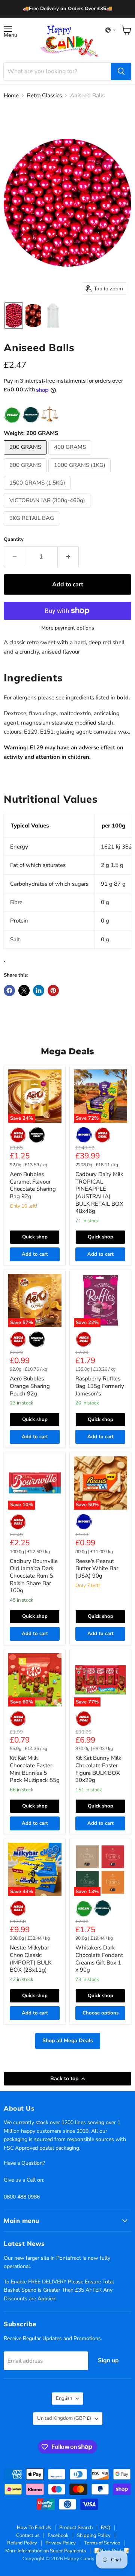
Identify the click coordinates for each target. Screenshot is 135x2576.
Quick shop (35, 1237)
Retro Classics (44, 96)
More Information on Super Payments (46, 2551)
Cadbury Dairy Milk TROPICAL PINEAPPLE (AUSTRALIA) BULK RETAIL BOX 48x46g (99, 1193)
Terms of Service (102, 2543)
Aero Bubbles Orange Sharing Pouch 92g (30, 1386)
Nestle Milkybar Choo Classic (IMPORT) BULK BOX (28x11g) (31, 1959)
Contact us (28, 2535)
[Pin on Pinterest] (53, 991)
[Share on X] (24, 991)
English (64, 2398)
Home (11, 96)
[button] (111, 30)
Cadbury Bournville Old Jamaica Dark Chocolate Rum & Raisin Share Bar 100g (34, 1576)
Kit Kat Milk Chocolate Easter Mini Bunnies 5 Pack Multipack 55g (35, 1769)
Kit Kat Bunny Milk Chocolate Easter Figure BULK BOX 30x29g (98, 1769)
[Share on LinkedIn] (39, 991)
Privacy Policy (61, 2543)
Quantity (14, 540)
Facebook (58, 2535)
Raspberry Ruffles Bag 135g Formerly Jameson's (100, 1386)
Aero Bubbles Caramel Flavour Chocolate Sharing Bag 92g (33, 1185)
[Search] (121, 71)
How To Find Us (34, 2528)
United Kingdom (64, 2418)
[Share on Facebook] (9, 991)
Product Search (76, 2528)
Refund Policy (22, 2543)
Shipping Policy (94, 2535)
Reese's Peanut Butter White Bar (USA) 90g (97, 1568)
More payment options (68, 628)
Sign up (108, 2360)
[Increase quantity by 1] (68, 557)
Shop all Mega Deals (68, 2041)
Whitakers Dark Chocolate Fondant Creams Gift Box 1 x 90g (99, 1959)
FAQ (106, 2528)
